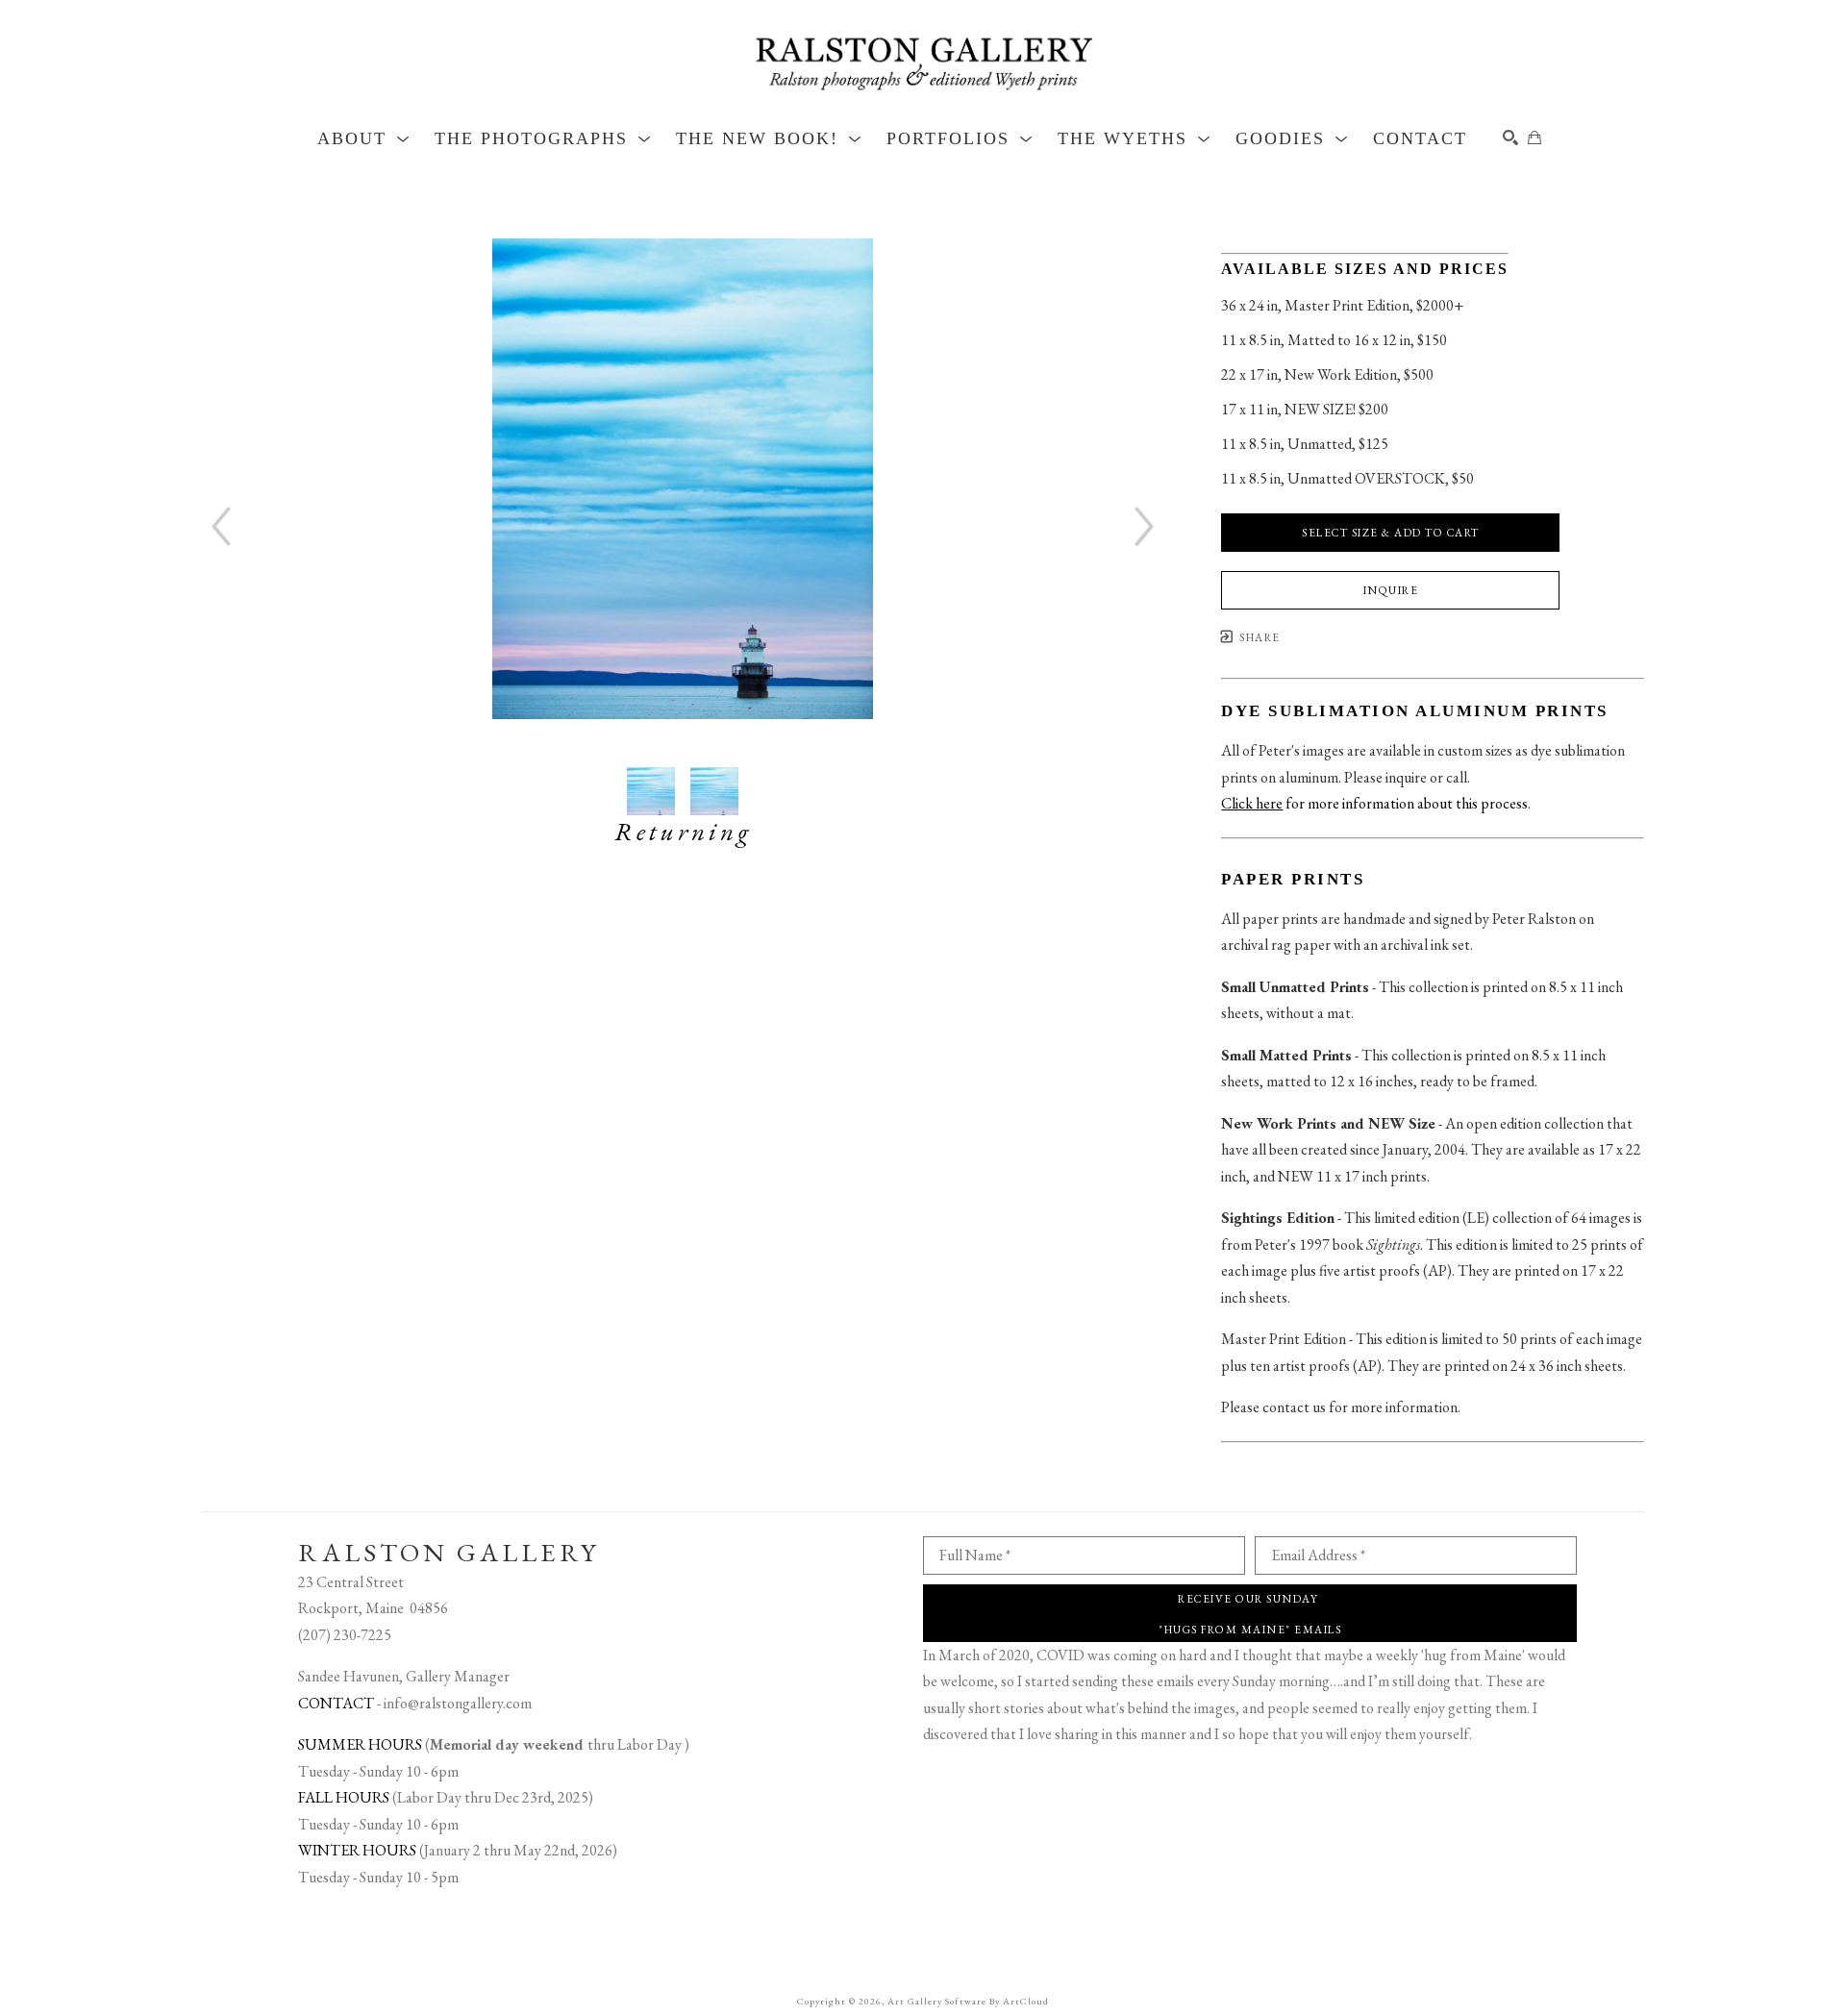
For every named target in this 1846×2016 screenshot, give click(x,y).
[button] (364, 138)
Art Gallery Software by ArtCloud (968, 2001)
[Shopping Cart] (1534, 137)
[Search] (1510, 137)
